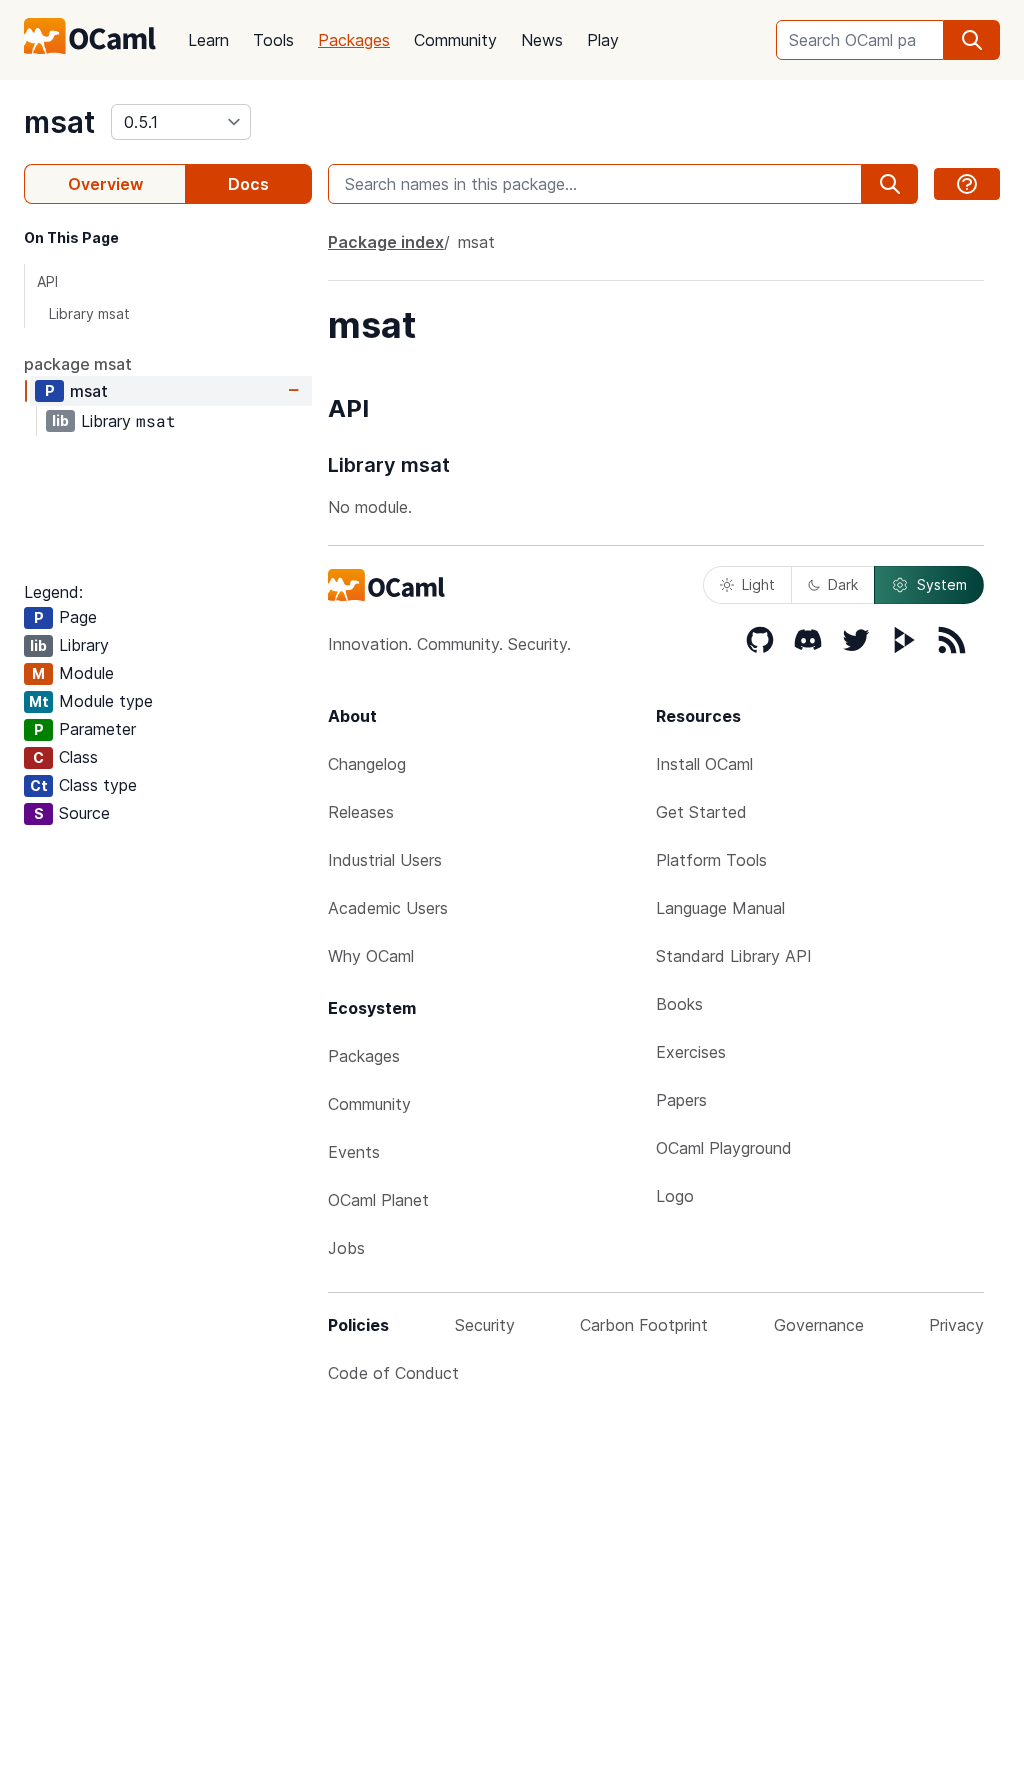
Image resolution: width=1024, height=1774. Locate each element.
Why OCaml (371, 956)
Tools (273, 40)
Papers (681, 1100)
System (942, 584)
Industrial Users (385, 860)
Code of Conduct (393, 1373)
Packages (354, 40)
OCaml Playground (724, 1148)
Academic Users (388, 908)
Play (603, 40)
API (47, 281)
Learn (208, 40)
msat (59, 122)
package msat (78, 364)
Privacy (956, 1325)
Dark (843, 584)
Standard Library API (734, 956)
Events (354, 1152)
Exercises (691, 1052)
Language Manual (720, 908)
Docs (248, 184)
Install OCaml (704, 764)
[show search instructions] (967, 184)
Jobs (346, 1248)
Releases (361, 812)
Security (485, 1325)
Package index (386, 242)
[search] (972, 40)
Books (679, 1004)
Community (455, 40)
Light (758, 584)
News (542, 40)
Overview (105, 184)
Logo (675, 1196)
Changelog (367, 764)
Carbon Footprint (644, 1325)
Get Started (701, 812)
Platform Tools (711, 860)
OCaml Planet (378, 1200)
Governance (819, 1325)
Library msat (89, 313)
